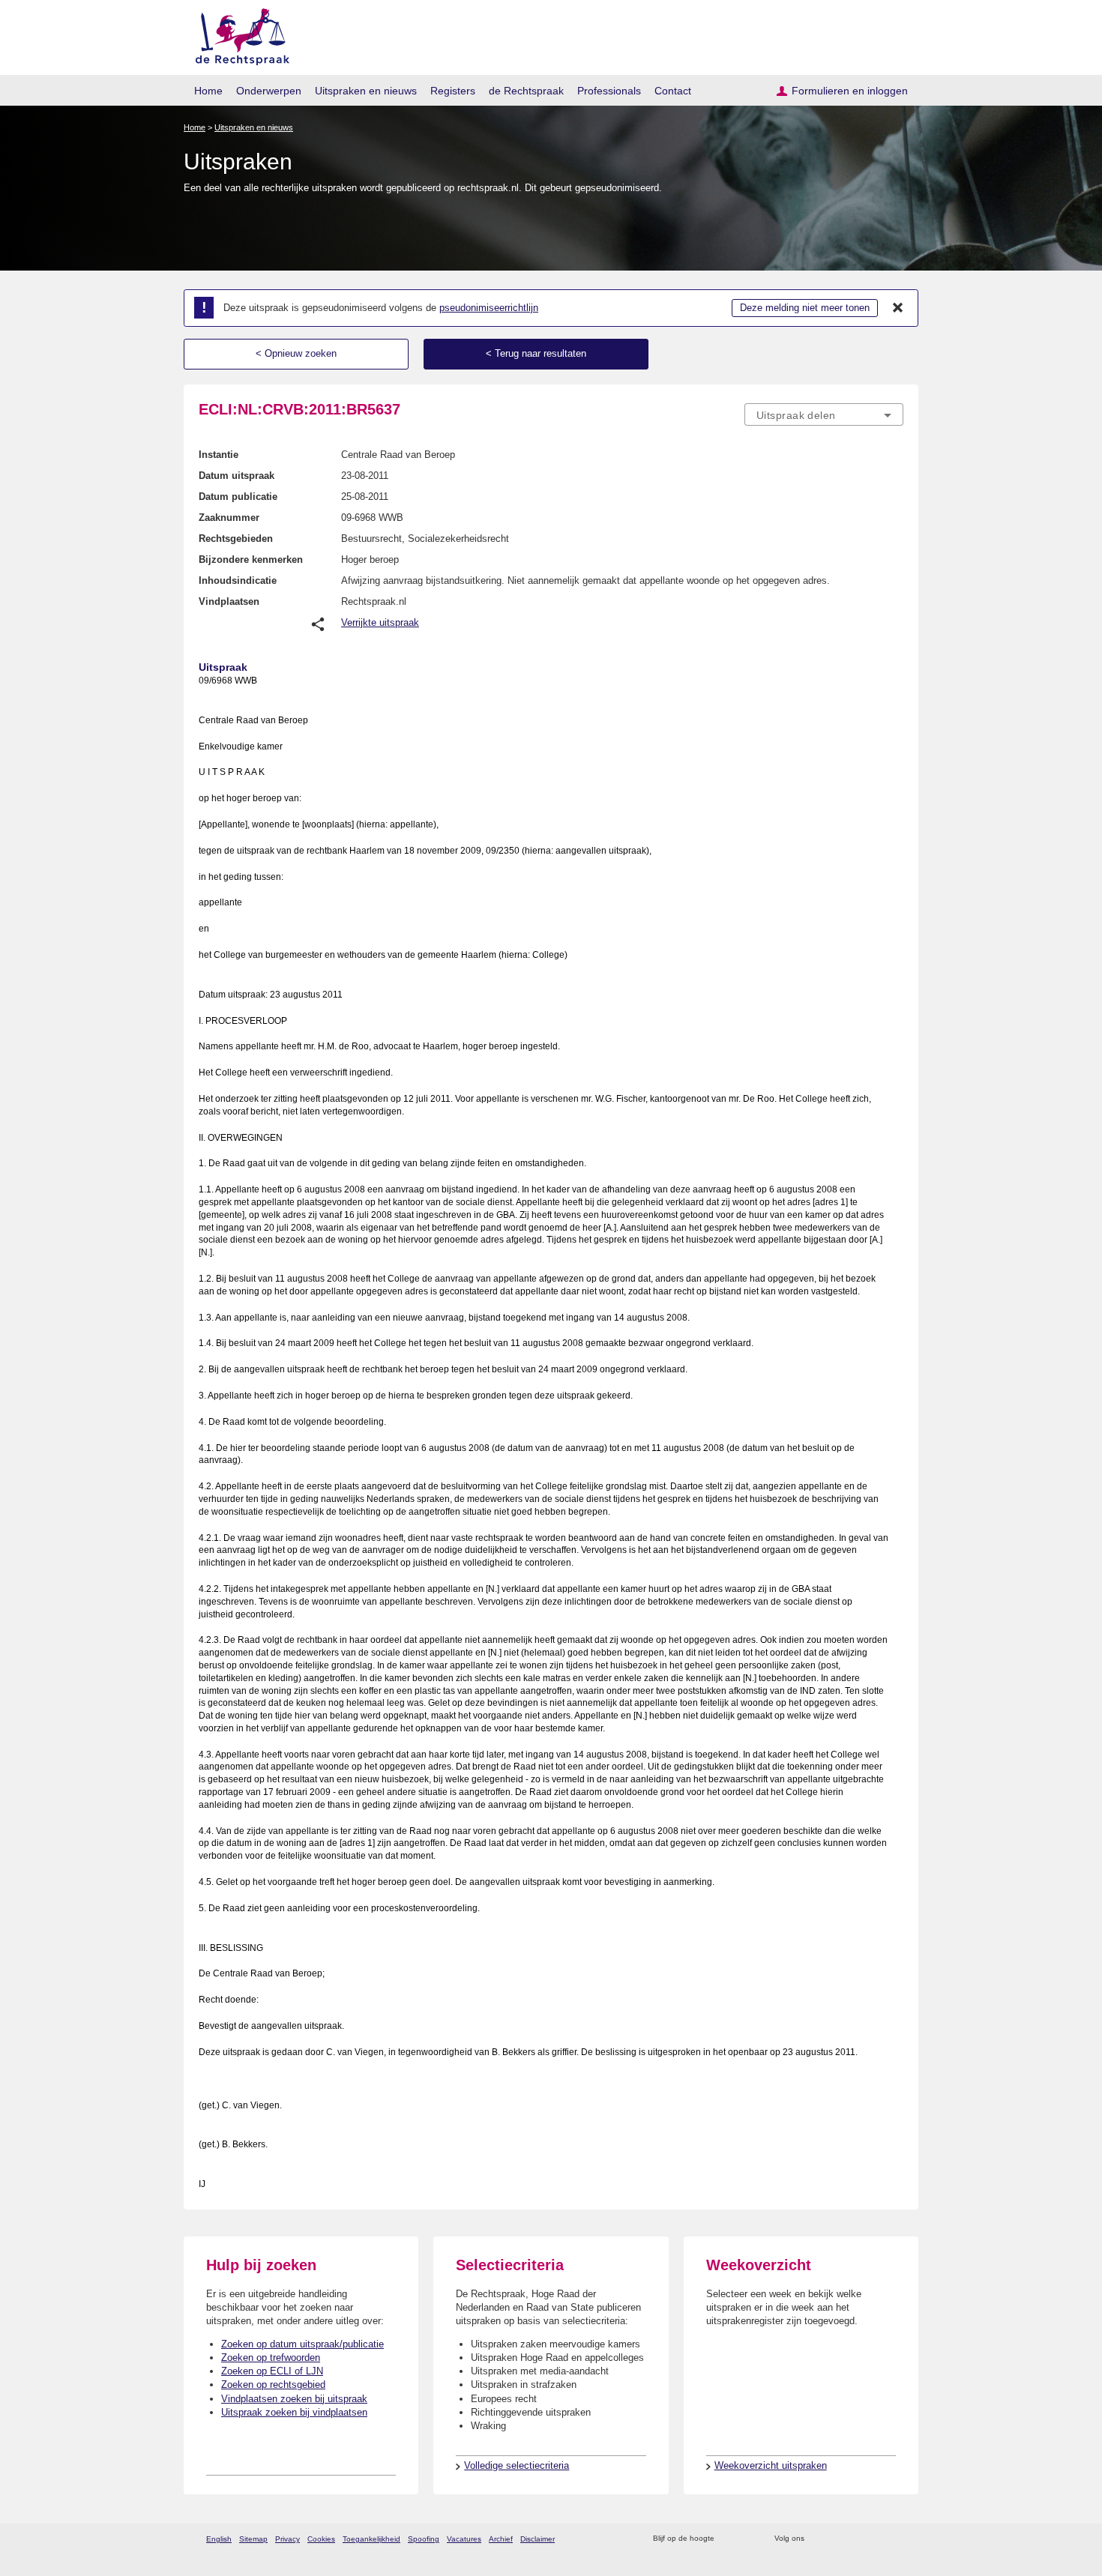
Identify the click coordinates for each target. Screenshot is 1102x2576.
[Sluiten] (898, 308)
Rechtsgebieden (236, 539)
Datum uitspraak (237, 476)
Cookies (321, 2539)
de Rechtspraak (526, 91)
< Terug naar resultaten (536, 353)
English (219, 2539)
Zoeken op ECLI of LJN (272, 2371)
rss (728, 2539)
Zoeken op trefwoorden (271, 2358)
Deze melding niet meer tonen (805, 308)
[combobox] (824, 414)
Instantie (219, 455)
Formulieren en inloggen (850, 91)
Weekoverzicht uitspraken (771, 2465)
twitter (818, 2539)
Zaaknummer (229, 518)
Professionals (609, 91)
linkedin (876, 2539)
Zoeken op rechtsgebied (273, 2385)
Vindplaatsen (229, 601)
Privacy (287, 2539)
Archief (501, 2539)
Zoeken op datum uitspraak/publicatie (302, 2344)
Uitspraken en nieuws (366, 91)
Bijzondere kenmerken (251, 559)
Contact (673, 91)
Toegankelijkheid (371, 2539)
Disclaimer (538, 2539)
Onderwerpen (269, 91)
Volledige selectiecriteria (517, 2465)
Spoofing (424, 2539)
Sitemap (253, 2539)
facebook (837, 2539)
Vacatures (464, 2539)
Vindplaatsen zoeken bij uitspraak (294, 2399)
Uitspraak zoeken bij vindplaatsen (294, 2412)
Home (208, 91)
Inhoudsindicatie (238, 580)
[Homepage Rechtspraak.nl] (237, 34)
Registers (453, 91)
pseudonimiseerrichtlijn (489, 308)
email (748, 2539)
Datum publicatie (238, 497)
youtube (895, 2539)
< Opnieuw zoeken (296, 353)
